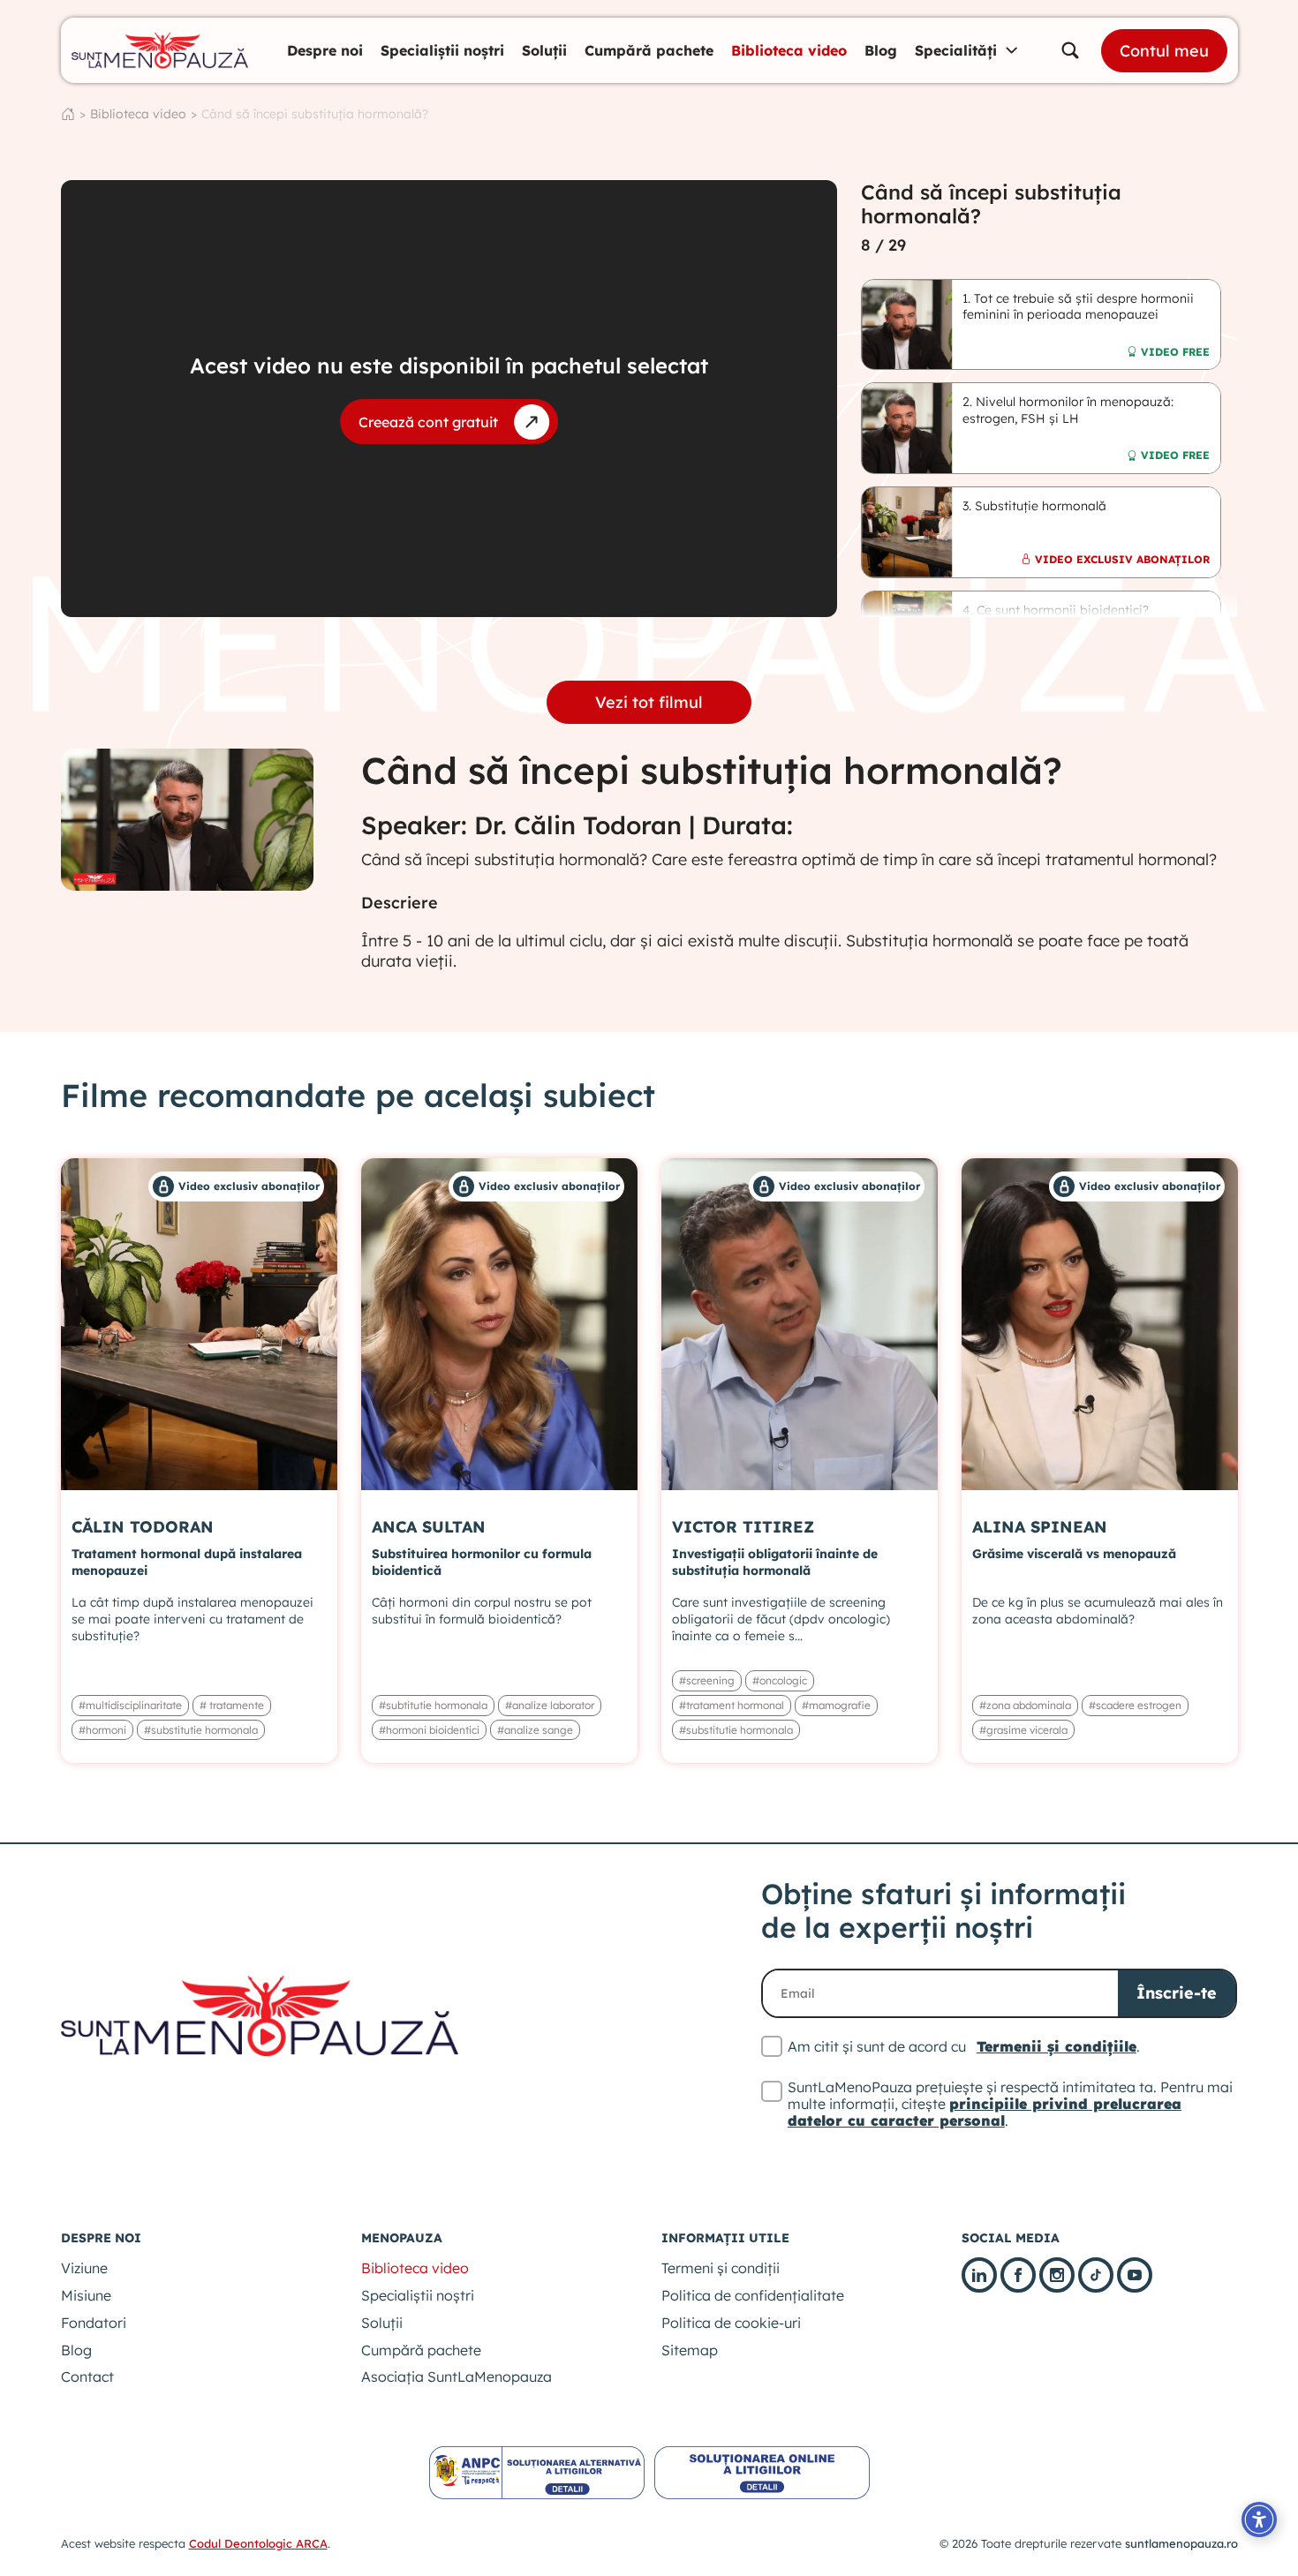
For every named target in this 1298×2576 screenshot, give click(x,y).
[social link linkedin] (979, 2275)
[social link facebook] (1018, 2275)
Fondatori (94, 2323)
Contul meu (1164, 51)
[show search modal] (1070, 50)
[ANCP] (537, 2472)
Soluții (544, 50)
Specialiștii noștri (442, 50)
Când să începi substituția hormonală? (315, 114)
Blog (881, 50)
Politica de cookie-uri (731, 2323)
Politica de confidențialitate (753, 2295)
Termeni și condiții (721, 2268)
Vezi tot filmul (649, 702)
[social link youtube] (1135, 2275)
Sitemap (690, 2350)
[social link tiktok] (1096, 2275)
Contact (87, 2376)
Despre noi (325, 50)
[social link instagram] (1057, 2275)
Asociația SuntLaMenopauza (457, 2376)
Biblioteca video (789, 50)
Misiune (86, 2295)
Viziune (84, 2268)
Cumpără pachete (649, 50)
